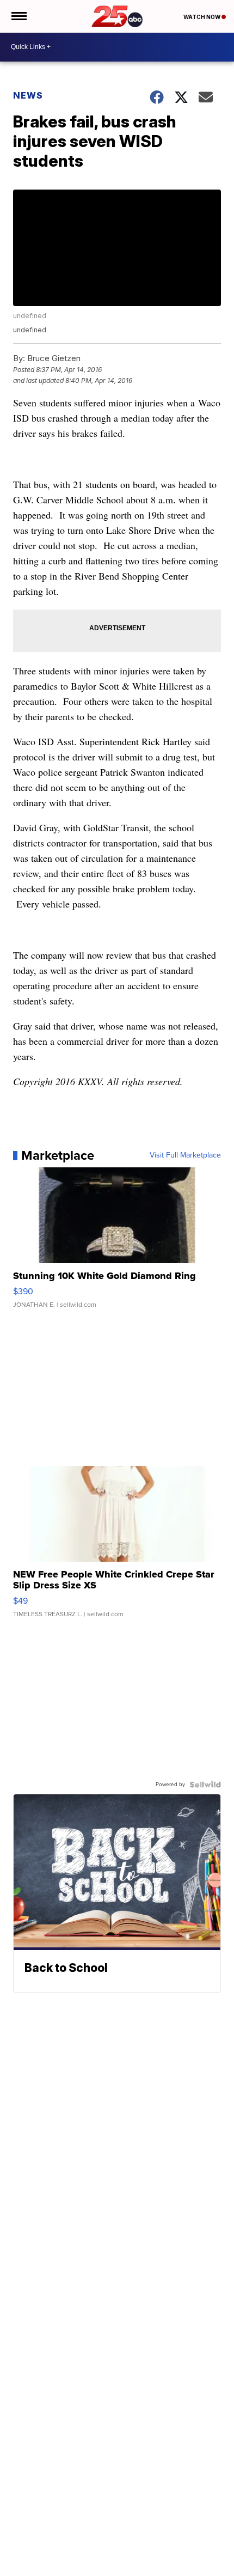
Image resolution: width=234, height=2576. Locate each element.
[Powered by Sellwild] (205, 1785)
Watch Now (202, 17)
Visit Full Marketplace (185, 1155)
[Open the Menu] (18, 16)
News (28, 95)
